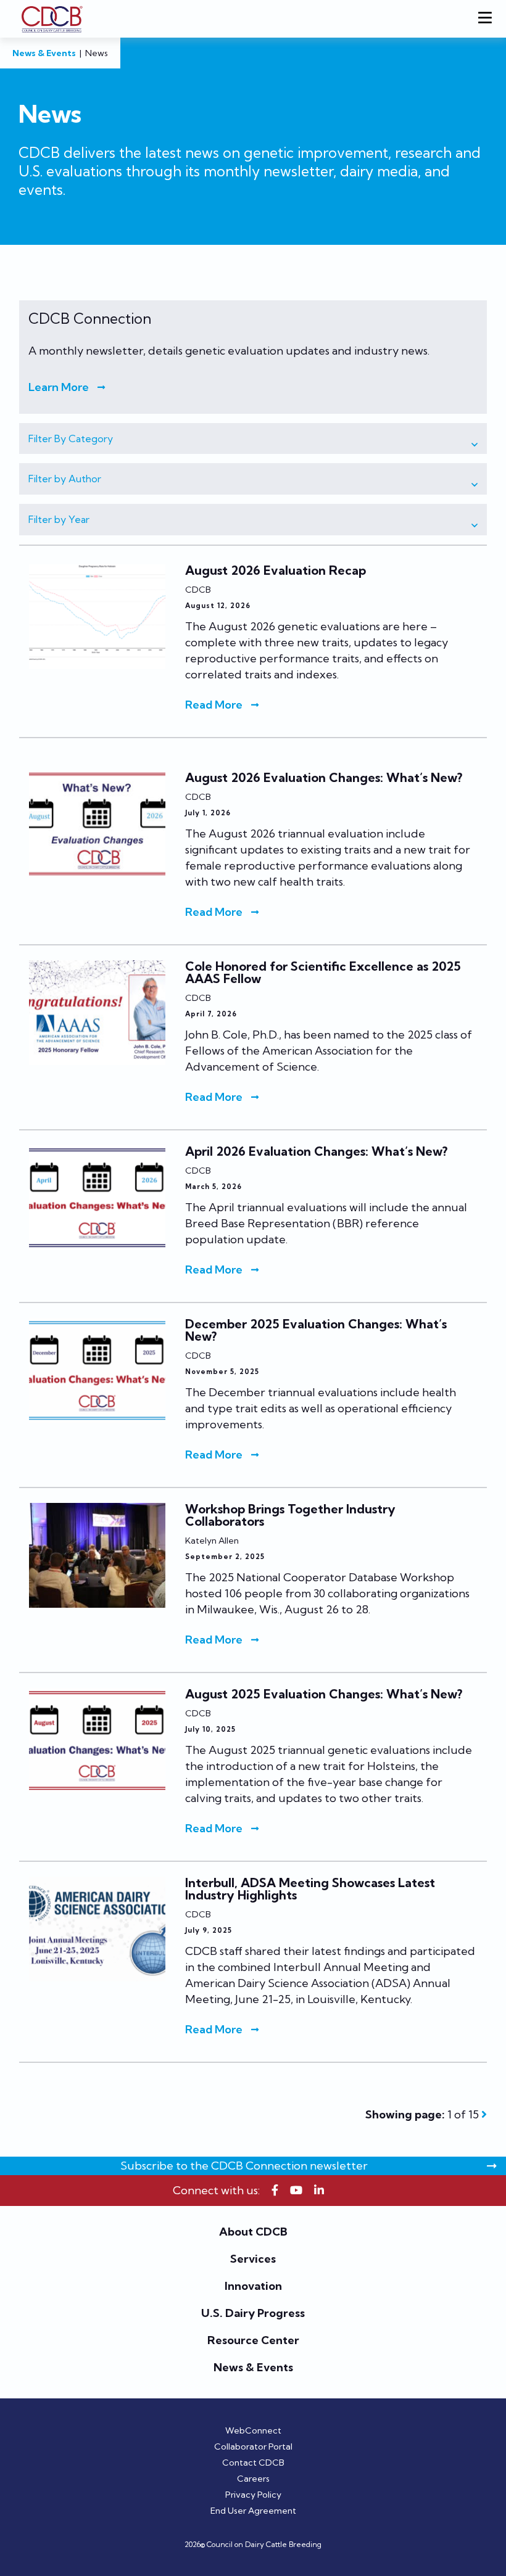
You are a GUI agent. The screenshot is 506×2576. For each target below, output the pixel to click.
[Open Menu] (487, 19)
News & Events (44, 53)
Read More (214, 705)
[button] (253, 439)
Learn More (59, 387)
